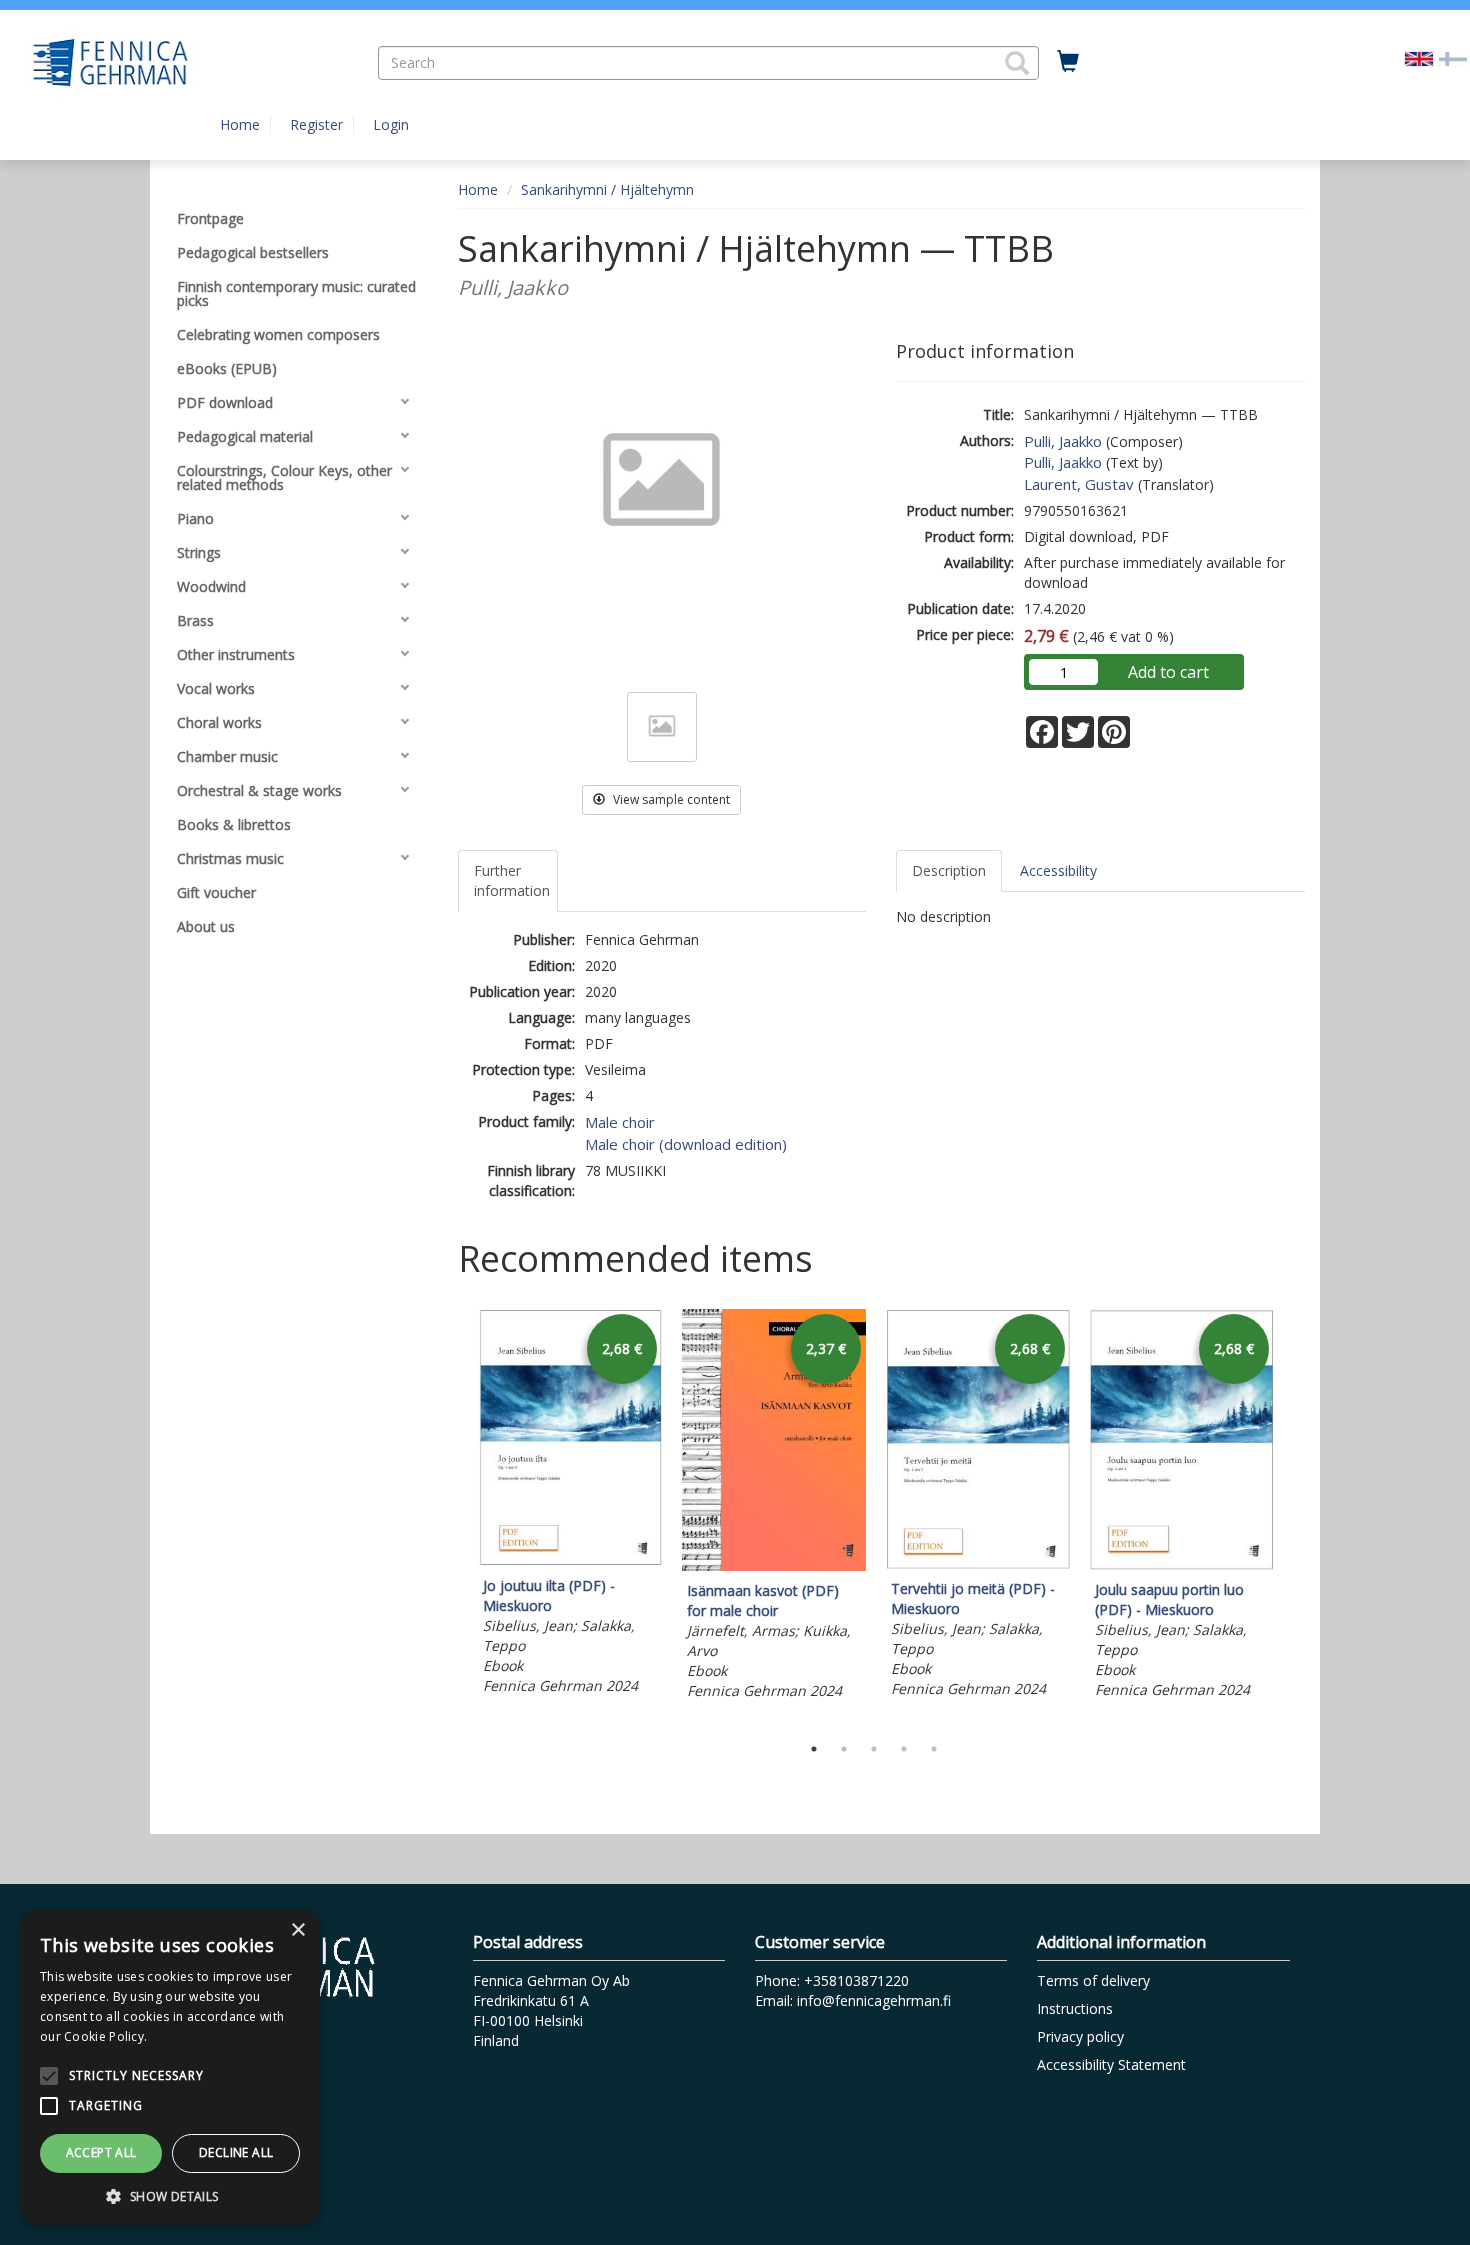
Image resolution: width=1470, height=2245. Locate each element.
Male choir (620, 1122)
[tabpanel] (570, 1505)
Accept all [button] (101, 2152)
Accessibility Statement (1111, 2064)
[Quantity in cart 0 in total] (1068, 62)
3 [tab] (874, 1749)
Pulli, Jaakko (1063, 441)
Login (391, 124)
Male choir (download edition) (686, 1144)
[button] (1017, 63)
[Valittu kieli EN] (1419, 57)
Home (240, 124)
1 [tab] (814, 1749)
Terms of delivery (1093, 1980)
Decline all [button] (236, 2152)
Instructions (1075, 2008)
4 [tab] (904, 1749)
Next (1295, 1516)
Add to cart (1168, 672)
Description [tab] (949, 870)
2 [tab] (844, 1749)
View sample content (670, 799)
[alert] (170, 2067)
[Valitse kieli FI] (1453, 57)
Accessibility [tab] (1058, 870)
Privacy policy (1080, 2036)
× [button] (297, 1930)
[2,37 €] (774, 1565)
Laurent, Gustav (1079, 484)
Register (316, 124)
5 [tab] (934, 1749)
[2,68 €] (570, 1560)
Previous (453, 1516)
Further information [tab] (512, 880)
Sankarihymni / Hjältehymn (607, 189)
